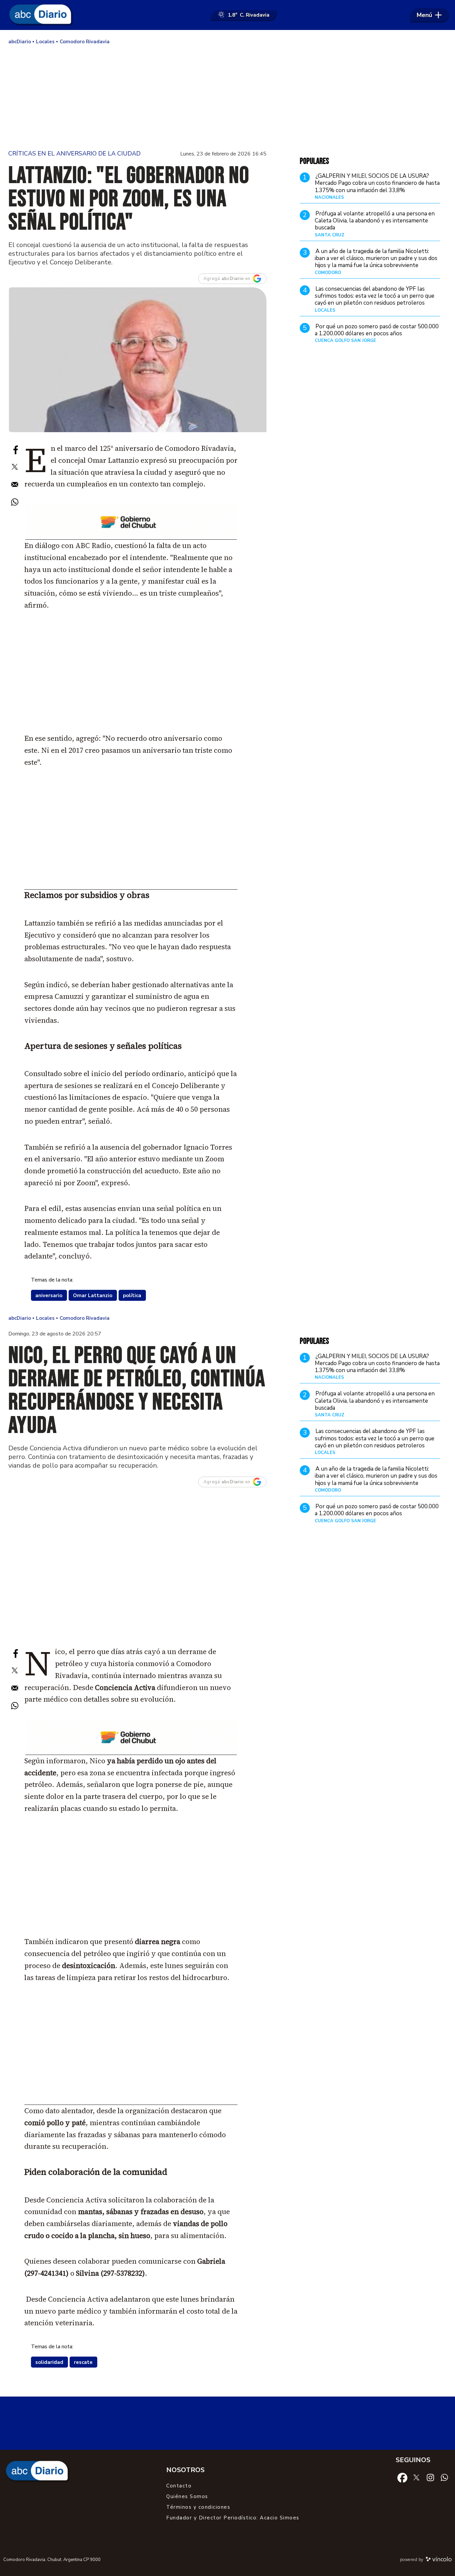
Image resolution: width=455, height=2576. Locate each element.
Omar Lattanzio (93, 1295)
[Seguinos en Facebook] (402, 2477)
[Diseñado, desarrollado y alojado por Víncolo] (439, 2560)
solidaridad (49, 2362)
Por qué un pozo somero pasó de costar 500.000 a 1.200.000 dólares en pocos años (377, 330)
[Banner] (131, 538)
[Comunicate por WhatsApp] (444, 2477)
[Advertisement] (227, 97)
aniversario (49, 1295)
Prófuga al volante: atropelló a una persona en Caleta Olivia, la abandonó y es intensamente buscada (375, 221)
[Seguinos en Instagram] (430, 2477)
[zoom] (137, 360)
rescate (83, 2362)
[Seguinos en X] (416, 2477)
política (132, 1295)
